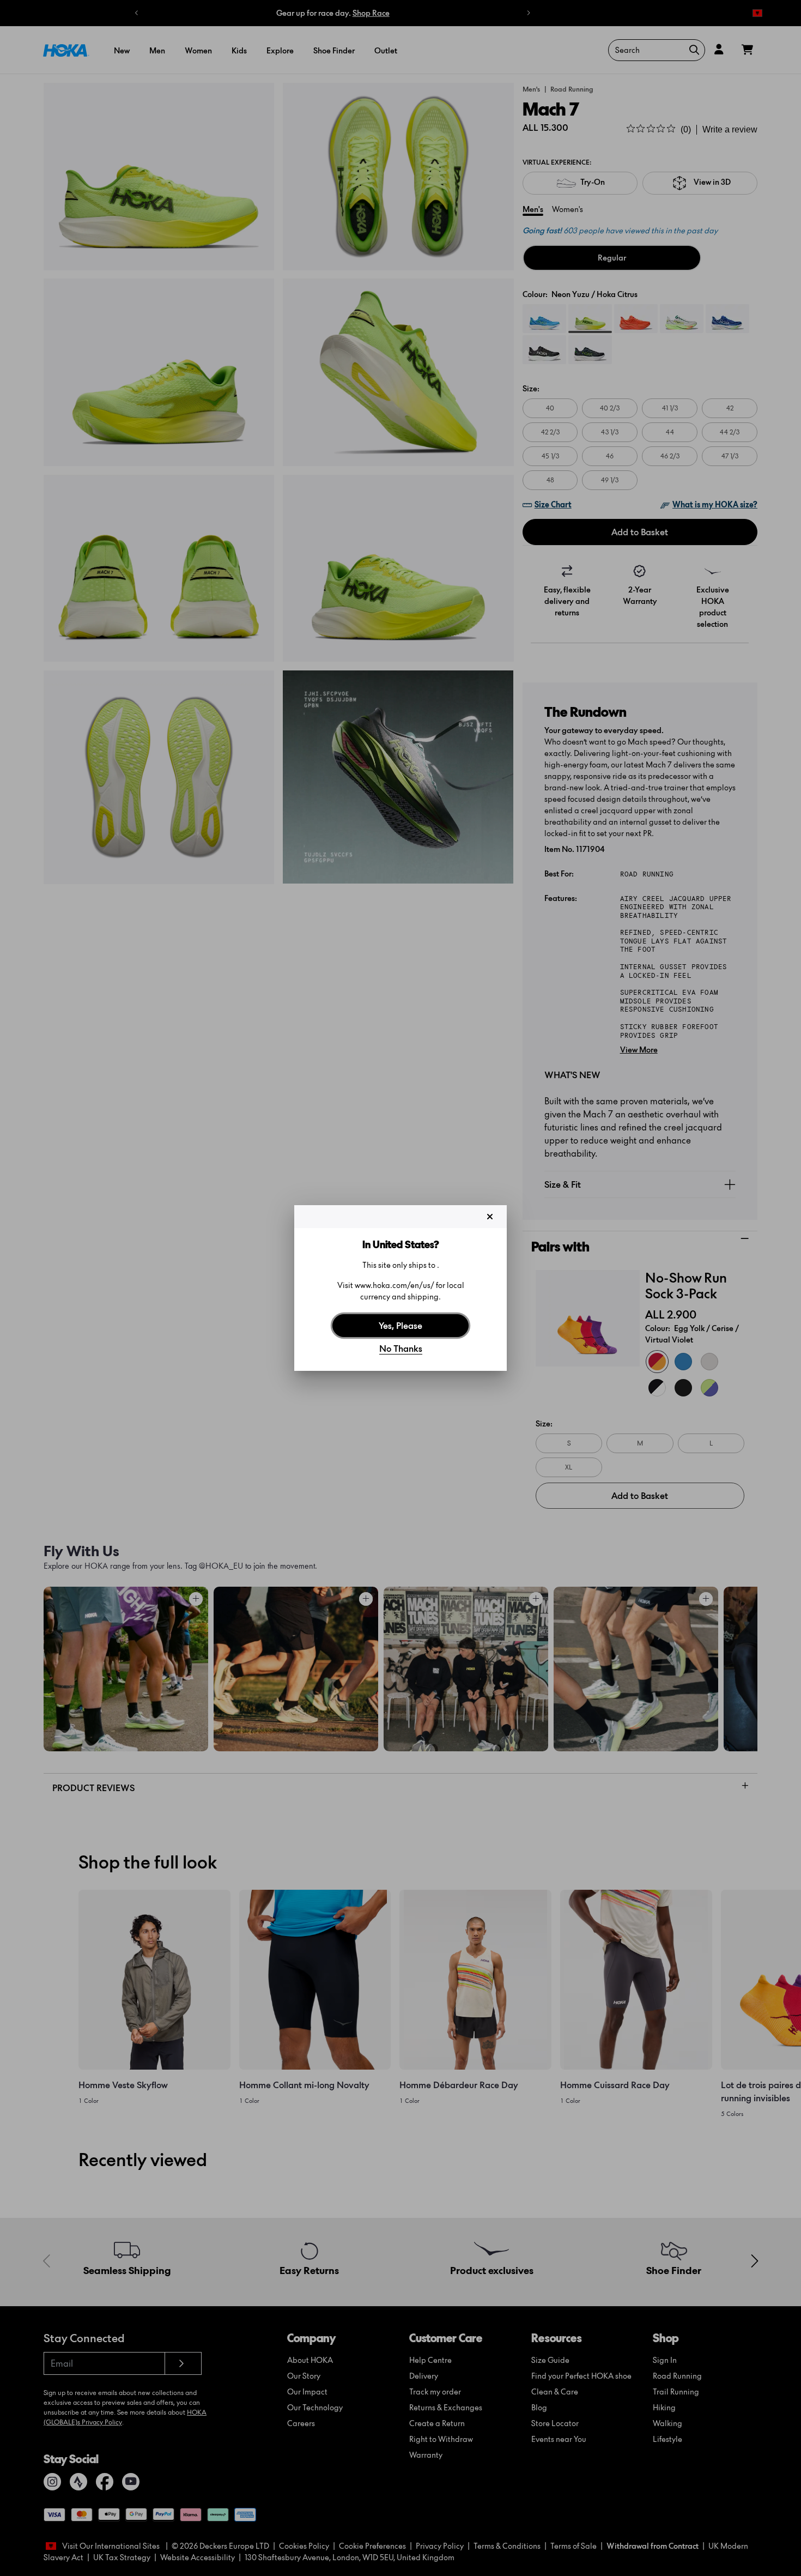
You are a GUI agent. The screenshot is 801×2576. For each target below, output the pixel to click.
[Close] (490, 1217)
